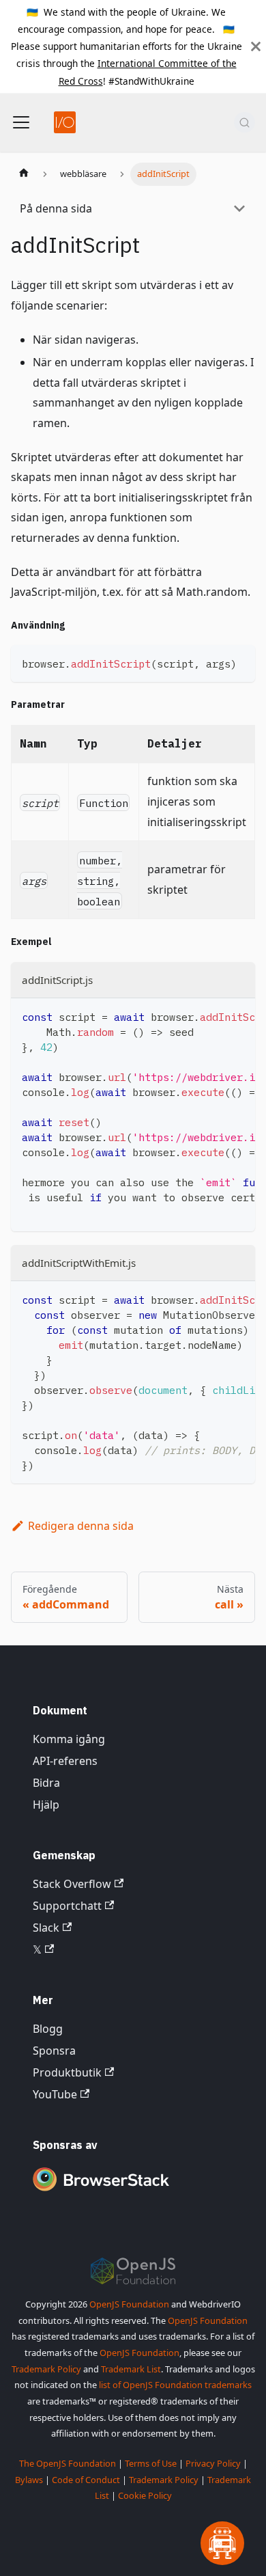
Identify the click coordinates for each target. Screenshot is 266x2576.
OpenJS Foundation (129, 2304)
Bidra (46, 1783)
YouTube (55, 2094)
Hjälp (46, 1805)
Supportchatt (67, 1906)
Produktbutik (67, 2072)
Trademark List (131, 2369)
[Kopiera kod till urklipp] (238, 662)
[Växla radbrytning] (213, 1015)
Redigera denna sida (81, 1526)
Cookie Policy (145, 2495)
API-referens (65, 1761)
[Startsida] (24, 174)
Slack (46, 1928)
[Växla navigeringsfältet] (21, 122)
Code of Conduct (86, 2480)
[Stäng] (256, 46)
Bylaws (29, 2480)
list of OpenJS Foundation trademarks (175, 2385)
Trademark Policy (46, 2369)
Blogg (48, 2029)
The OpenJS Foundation (68, 2463)
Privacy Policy (213, 2463)
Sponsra (54, 2051)
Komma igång (69, 1739)
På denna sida (56, 208)
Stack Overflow (72, 1884)
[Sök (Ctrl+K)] (245, 122)
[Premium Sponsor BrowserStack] (101, 2192)
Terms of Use (151, 2463)
